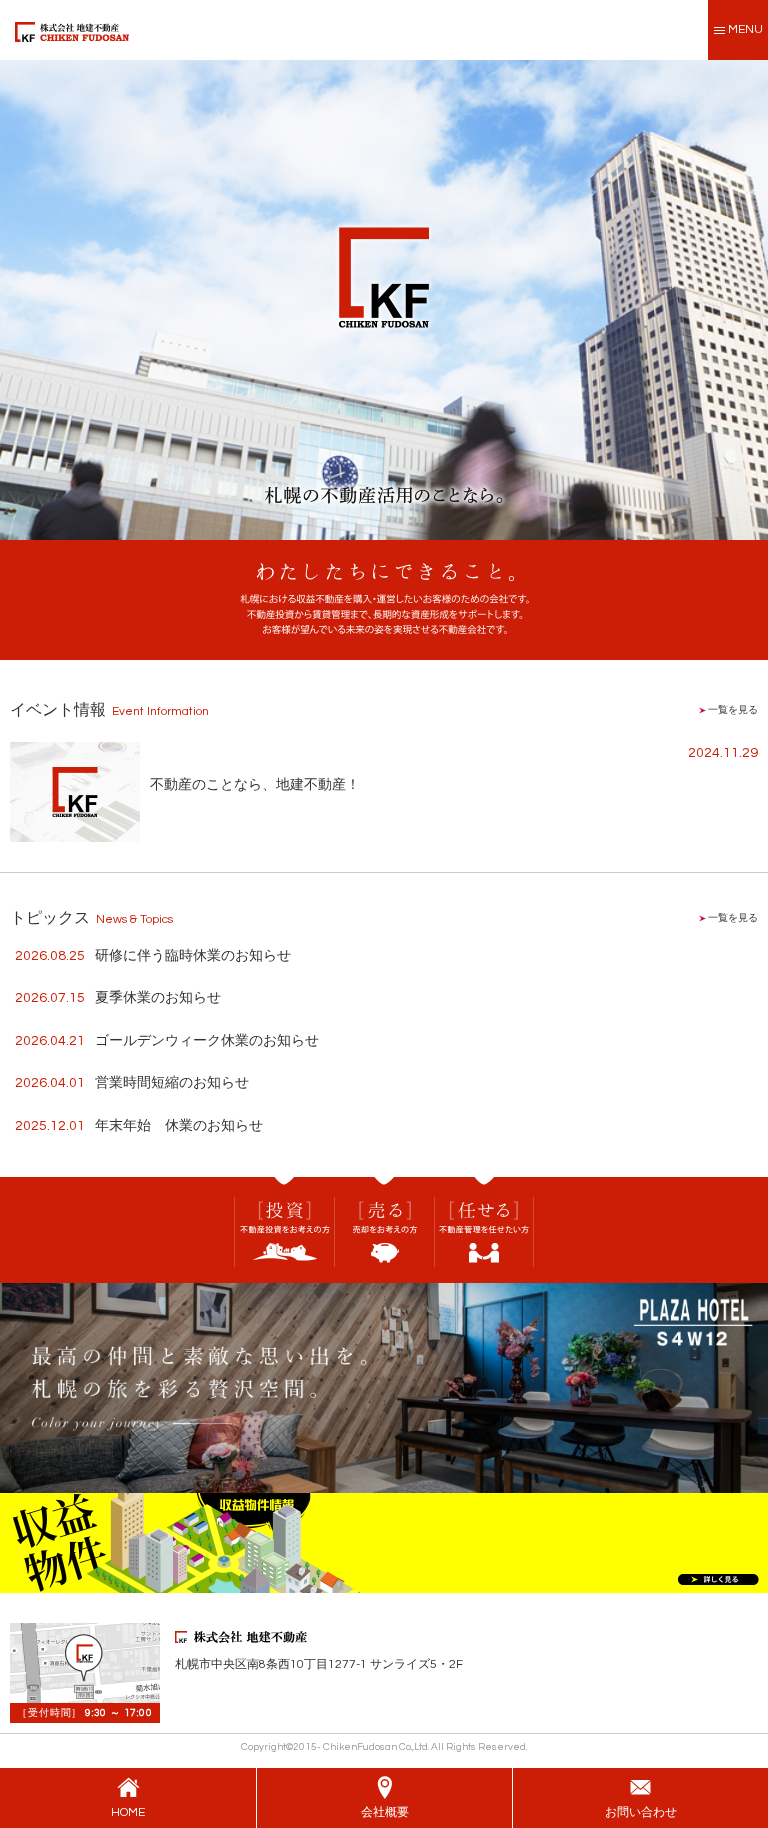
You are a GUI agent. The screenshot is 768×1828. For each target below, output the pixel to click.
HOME (128, 1812)
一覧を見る (732, 710)
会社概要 (385, 1812)
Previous (15, 295)
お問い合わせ (641, 1812)
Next (753, 295)
